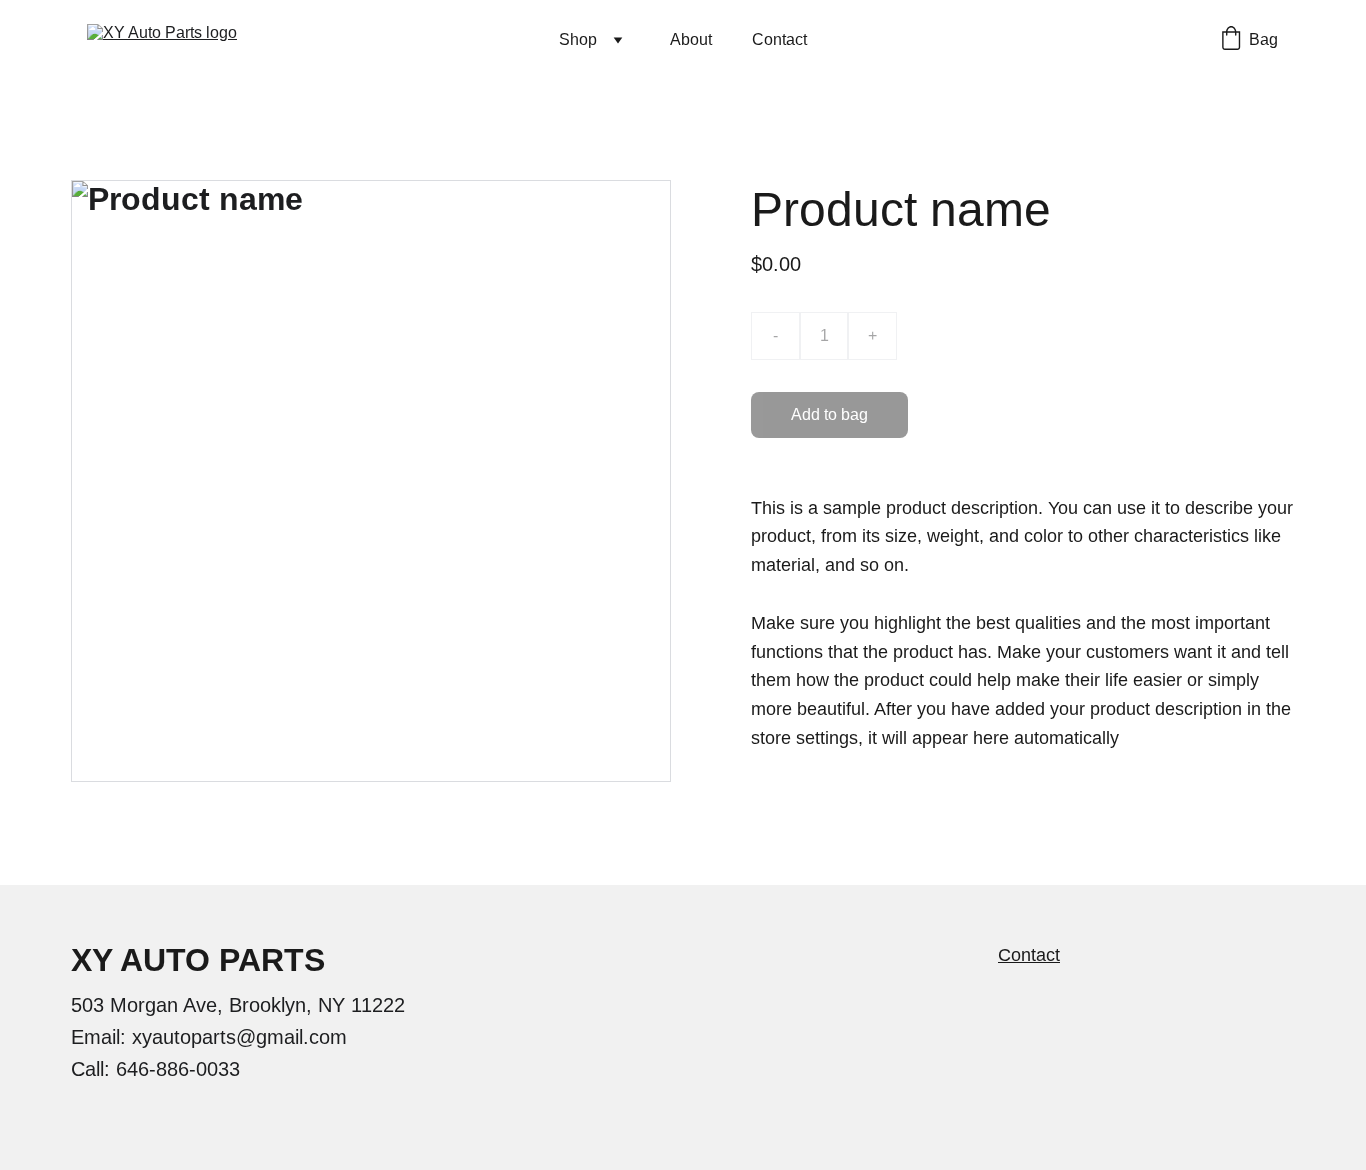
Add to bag (829, 414)
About (691, 39)
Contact (779, 39)
